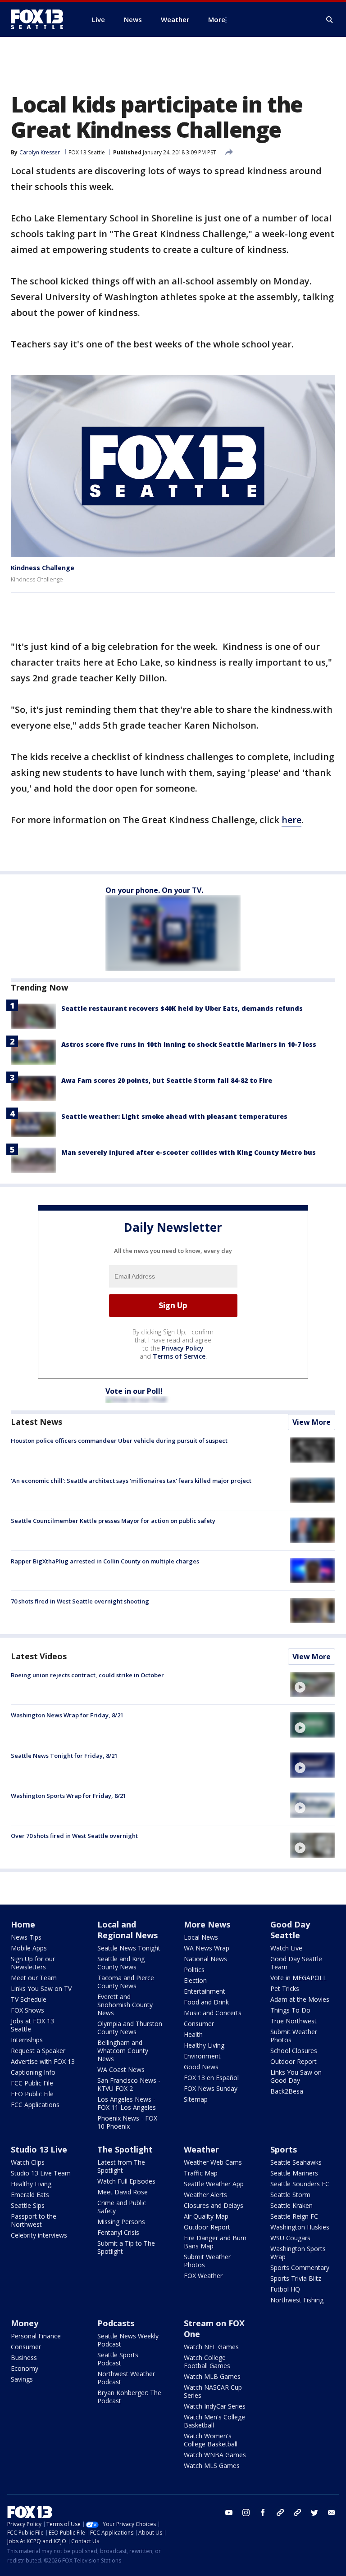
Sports (284, 2149)
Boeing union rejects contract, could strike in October (87, 1675)
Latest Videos (39, 1656)
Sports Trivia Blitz (296, 2278)
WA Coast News (121, 2069)
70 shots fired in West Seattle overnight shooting (80, 1601)
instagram (246, 2513)
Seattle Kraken (291, 2205)
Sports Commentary (300, 2268)
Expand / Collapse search (330, 20)
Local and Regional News (127, 1930)
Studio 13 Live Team (41, 2173)
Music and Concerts (213, 2013)
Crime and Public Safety (122, 2207)
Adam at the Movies (300, 1999)
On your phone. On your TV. (154, 890)
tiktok (280, 2513)
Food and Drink (206, 2002)
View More (312, 1422)
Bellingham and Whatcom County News (123, 2051)
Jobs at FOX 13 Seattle (32, 2025)
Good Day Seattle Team (296, 1963)
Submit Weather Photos (294, 2036)
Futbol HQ (285, 2289)
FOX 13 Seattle (87, 152)
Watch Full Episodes (126, 2181)
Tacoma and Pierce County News (126, 1982)
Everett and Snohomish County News (125, 2005)
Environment (202, 2056)
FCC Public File (32, 2083)
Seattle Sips (28, 2205)
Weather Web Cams (213, 2162)
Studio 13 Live (39, 2149)
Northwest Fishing (297, 2300)
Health (193, 2034)
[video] (313, 1684)
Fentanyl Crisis (118, 2232)
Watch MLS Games (212, 2466)
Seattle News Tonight (129, 1948)
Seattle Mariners (294, 2173)
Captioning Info (33, 2072)
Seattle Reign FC (294, 2216)
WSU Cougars (290, 2238)
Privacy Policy (183, 1348)
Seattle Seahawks (296, 2162)
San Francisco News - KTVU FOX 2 (129, 2084)
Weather (201, 2149)
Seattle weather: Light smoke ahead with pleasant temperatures (174, 1116)
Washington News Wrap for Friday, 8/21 (67, 1715)
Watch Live (286, 1948)
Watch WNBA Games (215, 2455)
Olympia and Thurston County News (130, 2028)
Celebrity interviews (39, 2235)
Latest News (36, 1422)
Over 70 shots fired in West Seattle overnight (74, 1836)
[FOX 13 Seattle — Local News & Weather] (41, 19)
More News (207, 1924)
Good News (201, 2067)
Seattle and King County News (121, 1963)
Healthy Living (204, 2045)
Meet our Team (34, 1978)
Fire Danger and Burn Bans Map (215, 2242)
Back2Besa (287, 2091)
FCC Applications (35, 2105)
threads (297, 2513)
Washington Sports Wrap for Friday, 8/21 (68, 1796)
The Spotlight (125, 2149)
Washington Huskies (300, 2227)
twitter (314, 2513)
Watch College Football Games (207, 2362)
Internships (27, 2040)
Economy (25, 2368)
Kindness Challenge (43, 568)
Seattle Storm (290, 2195)
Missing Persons (121, 2222)
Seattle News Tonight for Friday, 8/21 (64, 1756)
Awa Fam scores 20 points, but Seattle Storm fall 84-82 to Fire (167, 1080)
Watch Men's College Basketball (214, 2421)
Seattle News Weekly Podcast (128, 2340)
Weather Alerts (205, 2195)
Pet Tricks (285, 1988)
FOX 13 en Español (211, 2078)
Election (195, 1980)
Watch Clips (28, 2162)
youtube (229, 2513)
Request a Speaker (38, 2051)
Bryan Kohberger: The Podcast (129, 2397)
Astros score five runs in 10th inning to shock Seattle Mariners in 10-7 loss (189, 1044)
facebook (263, 2513)
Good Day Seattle (290, 1930)
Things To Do (290, 2010)
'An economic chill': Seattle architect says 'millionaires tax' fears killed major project (131, 1481)
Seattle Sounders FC (300, 2184)
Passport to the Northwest (34, 2220)
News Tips (26, 1937)
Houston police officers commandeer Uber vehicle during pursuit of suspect (119, 1441)
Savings (22, 2379)
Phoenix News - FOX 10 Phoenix (127, 2122)
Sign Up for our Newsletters (33, 1963)
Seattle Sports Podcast (118, 2359)
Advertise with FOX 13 (43, 2061)
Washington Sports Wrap (298, 2253)
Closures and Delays (214, 2205)
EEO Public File (32, 2094)
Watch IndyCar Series (215, 2406)
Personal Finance (36, 2336)
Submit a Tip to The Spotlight (126, 2247)
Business (24, 2358)
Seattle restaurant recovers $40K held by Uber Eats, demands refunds (182, 1008)
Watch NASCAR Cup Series (213, 2391)
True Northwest (294, 2021)
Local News (201, 1937)
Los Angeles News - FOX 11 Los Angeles (127, 2103)
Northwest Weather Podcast (126, 2378)
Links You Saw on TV (41, 1988)
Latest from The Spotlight (121, 2166)
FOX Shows (27, 2010)
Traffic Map (201, 2173)
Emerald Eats (30, 2195)
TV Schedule (29, 1999)
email (332, 2513)
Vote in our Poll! (134, 1391)
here (291, 820)
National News (205, 1959)
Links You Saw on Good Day (296, 2076)
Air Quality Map (206, 2216)
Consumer (199, 2024)
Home (23, 1924)
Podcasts (116, 2323)
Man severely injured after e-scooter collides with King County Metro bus (189, 1152)
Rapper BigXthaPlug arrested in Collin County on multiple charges (105, 1561)
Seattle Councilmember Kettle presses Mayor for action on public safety (113, 1521)
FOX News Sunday (211, 2088)
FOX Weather (203, 2276)
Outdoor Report (294, 2061)
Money (25, 2323)
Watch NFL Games (211, 2347)
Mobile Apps (29, 1948)
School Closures (294, 2051)
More (217, 19)
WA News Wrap (207, 1948)
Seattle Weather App (214, 2184)
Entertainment (205, 1991)
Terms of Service (179, 1356)
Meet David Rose (123, 2192)
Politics (194, 1970)
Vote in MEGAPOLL (298, 1978)
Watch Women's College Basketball (211, 2440)
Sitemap (196, 2099)
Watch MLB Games (212, 2376)
